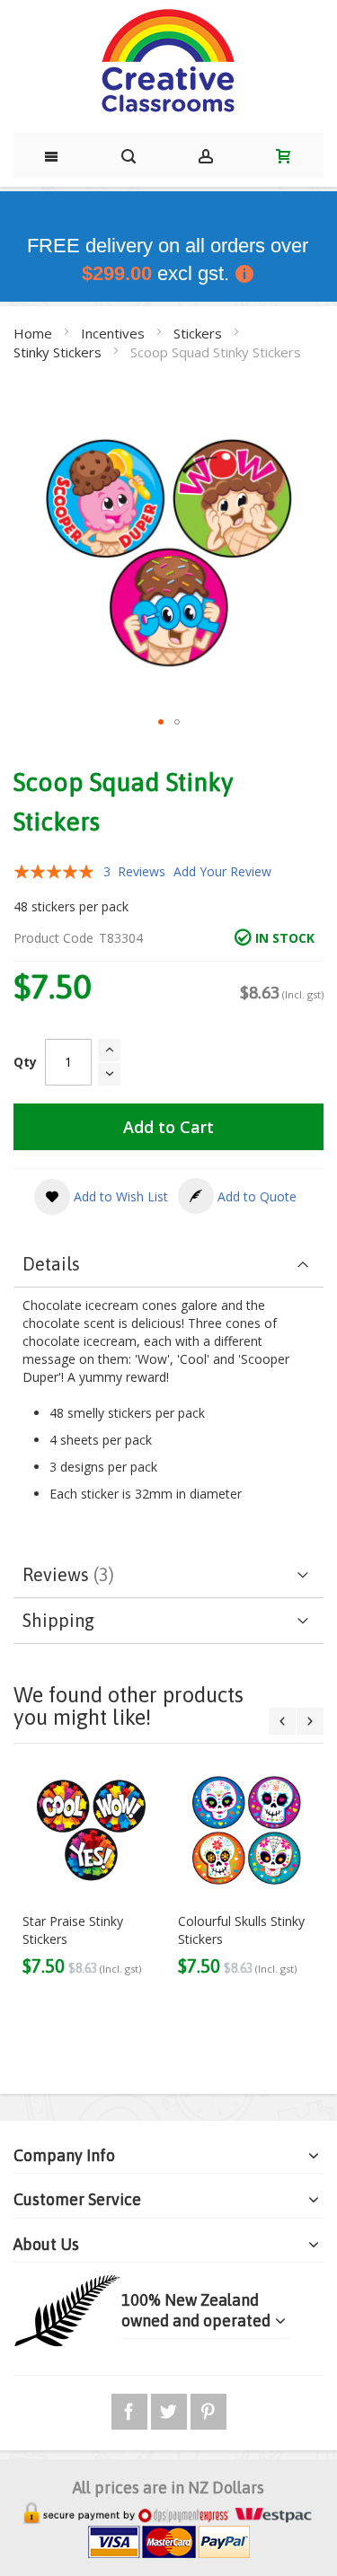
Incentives (115, 333)
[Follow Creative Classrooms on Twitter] (171, 2409)
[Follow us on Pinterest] (208, 2409)
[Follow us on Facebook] (131, 2409)
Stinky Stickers (59, 352)
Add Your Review (222, 871)
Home (35, 333)
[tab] (168, 1265)
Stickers (200, 333)
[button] (161, 722)
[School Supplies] (168, 62)
